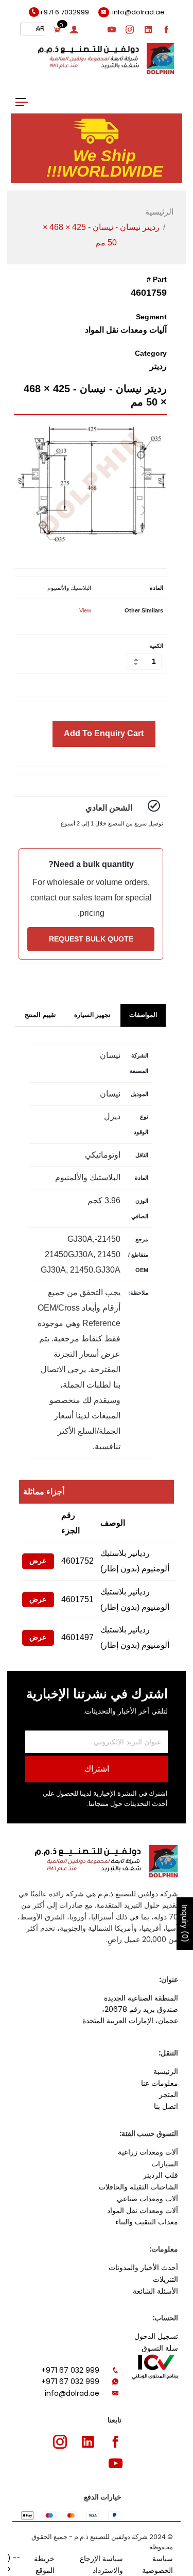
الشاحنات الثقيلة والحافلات (138, 2187)
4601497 (77, 1637)
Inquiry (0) (185, 1924)
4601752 (77, 1561)
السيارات (165, 2164)
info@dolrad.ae (72, 2393)
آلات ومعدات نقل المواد (143, 2210)
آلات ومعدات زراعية (148, 2152)
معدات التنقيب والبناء (147, 2222)
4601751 (77, 1599)
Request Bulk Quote (91, 939)
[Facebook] (167, 29)
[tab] (143, 1015)
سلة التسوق (160, 2348)
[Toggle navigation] (22, 101)
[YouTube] (112, 29)
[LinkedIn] (148, 29)
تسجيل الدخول (156, 2336)
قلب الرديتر (161, 2175)
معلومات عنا (160, 2083)
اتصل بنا (166, 2106)
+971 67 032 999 (70, 2370)
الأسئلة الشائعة (155, 2291)
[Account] (74, 29)
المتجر (169, 2094)
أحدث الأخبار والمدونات (143, 2267)
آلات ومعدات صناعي (147, 2199)
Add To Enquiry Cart (104, 733)
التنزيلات (165, 2279)
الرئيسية (159, 212)
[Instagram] (130, 29)
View (85, 610)
